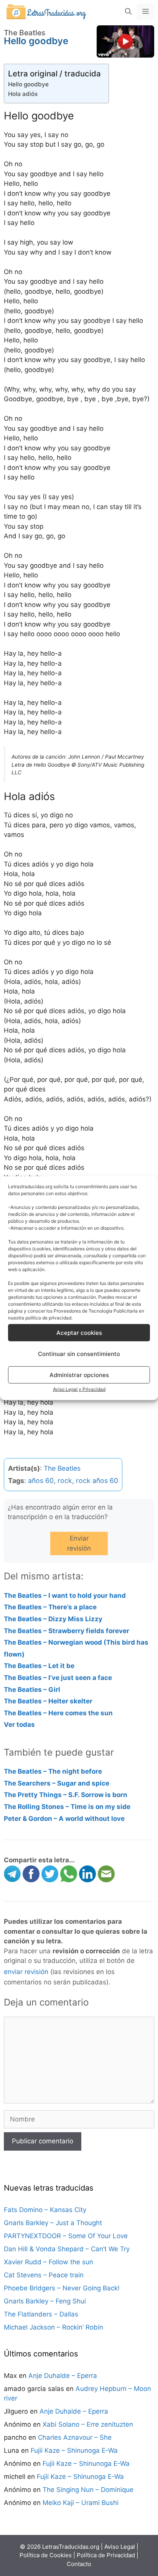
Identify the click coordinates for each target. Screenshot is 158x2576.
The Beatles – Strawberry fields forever (67, 1631)
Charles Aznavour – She (75, 2437)
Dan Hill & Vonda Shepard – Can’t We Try (67, 2249)
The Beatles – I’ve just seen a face (58, 1678)
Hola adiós (23, 94)
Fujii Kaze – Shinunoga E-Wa (74, 2450)
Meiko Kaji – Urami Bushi (81, 2503)
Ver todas (19, 1724)
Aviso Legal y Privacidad (79, 1389)
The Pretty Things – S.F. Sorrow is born (66, 1795)
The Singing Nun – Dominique (88, 2490)
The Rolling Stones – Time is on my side (67, 1807)
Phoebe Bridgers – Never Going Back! (62, 2288)
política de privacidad (48, 1318)
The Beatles (62, 1468)
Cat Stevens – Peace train (44, 2275)
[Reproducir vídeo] (125, 41)
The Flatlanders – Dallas (41, 2314)
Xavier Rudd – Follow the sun (49, 2262)
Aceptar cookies (79, 1332)
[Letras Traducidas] (46, 11)
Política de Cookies (46, 2555)
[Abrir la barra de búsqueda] (128, 12)
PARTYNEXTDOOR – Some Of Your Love (66, 2236)
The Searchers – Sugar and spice (57, 1783)
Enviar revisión (79, 1543)
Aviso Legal (120, 2547)
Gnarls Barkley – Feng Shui (45, 2301)
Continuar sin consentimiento (79, 1353)
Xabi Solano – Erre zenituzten (88, 2424)
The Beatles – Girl (32, 1690)
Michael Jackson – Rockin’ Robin (53, 2327)
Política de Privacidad (106, 2555)
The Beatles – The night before (53, 1771)
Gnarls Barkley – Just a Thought (53, 2223)
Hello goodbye (28, 84)
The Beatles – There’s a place (50, 1607)
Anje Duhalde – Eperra (63, 2376)
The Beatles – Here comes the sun (58, 1713)
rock (65, 1481)
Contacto (79, 2564)
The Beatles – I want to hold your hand (65, 1596)
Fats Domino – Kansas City (45, 2210)
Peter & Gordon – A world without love (64, 1819)
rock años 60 (97, 1481)
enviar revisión (26, 1972)
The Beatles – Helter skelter (48, 1701)
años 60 (41, 1481)
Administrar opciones (79, 1375)
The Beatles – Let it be (39, 1666)
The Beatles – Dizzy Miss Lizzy (53, 1619)
